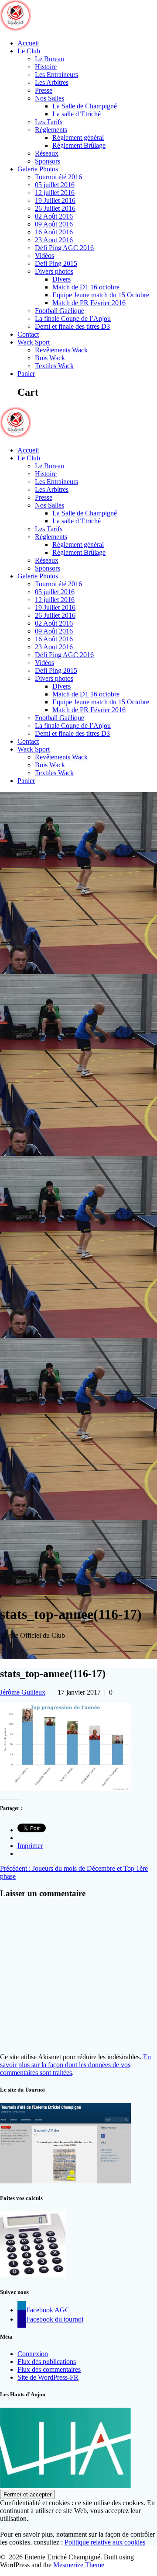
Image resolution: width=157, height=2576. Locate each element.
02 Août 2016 (54, 216)
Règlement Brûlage (79, 145)
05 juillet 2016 (55, 185)
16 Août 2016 (54, 232)
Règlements (51, 130)
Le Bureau (49, 59)
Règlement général (78, 138)
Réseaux (47, 153)
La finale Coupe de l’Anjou (73, 319)
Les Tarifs (49, 122)
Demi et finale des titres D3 (72, 326)
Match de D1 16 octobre (86, 287)
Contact (28, 334)
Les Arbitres (52, 82)
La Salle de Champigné (85, 106)
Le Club (29, 51)
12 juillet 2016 (55, 193)
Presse (44, 90)
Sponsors (48, 161)
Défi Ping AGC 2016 (64, 248)
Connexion (33, 2354)
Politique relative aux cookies (105, 2542)
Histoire (46, 67)
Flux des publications (47, 2362)
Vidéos (44, 256)
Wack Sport (34, 342)
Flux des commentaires (49, 2369)
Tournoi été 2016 (58, 177)
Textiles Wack (54, 366)
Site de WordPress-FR (48, 2377)
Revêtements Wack (61, 350)
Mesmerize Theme (79, 2565)
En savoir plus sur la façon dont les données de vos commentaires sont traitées (75, 2065)
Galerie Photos (38, 169)
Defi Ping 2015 (56, 263)
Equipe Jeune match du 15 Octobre (101, 295)
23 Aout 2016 (54, 240)
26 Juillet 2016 (55, 208)
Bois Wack (50, 358)
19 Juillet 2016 (55, 200)
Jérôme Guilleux (23, 1692)
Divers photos (54, 271)
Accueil (28, 43)
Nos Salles (49, 98)
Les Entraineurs (56, 75)
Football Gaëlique (60, 311)
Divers (61, 279)
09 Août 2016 (54, 224)
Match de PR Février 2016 (89, 303)
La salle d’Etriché (77, 114)
